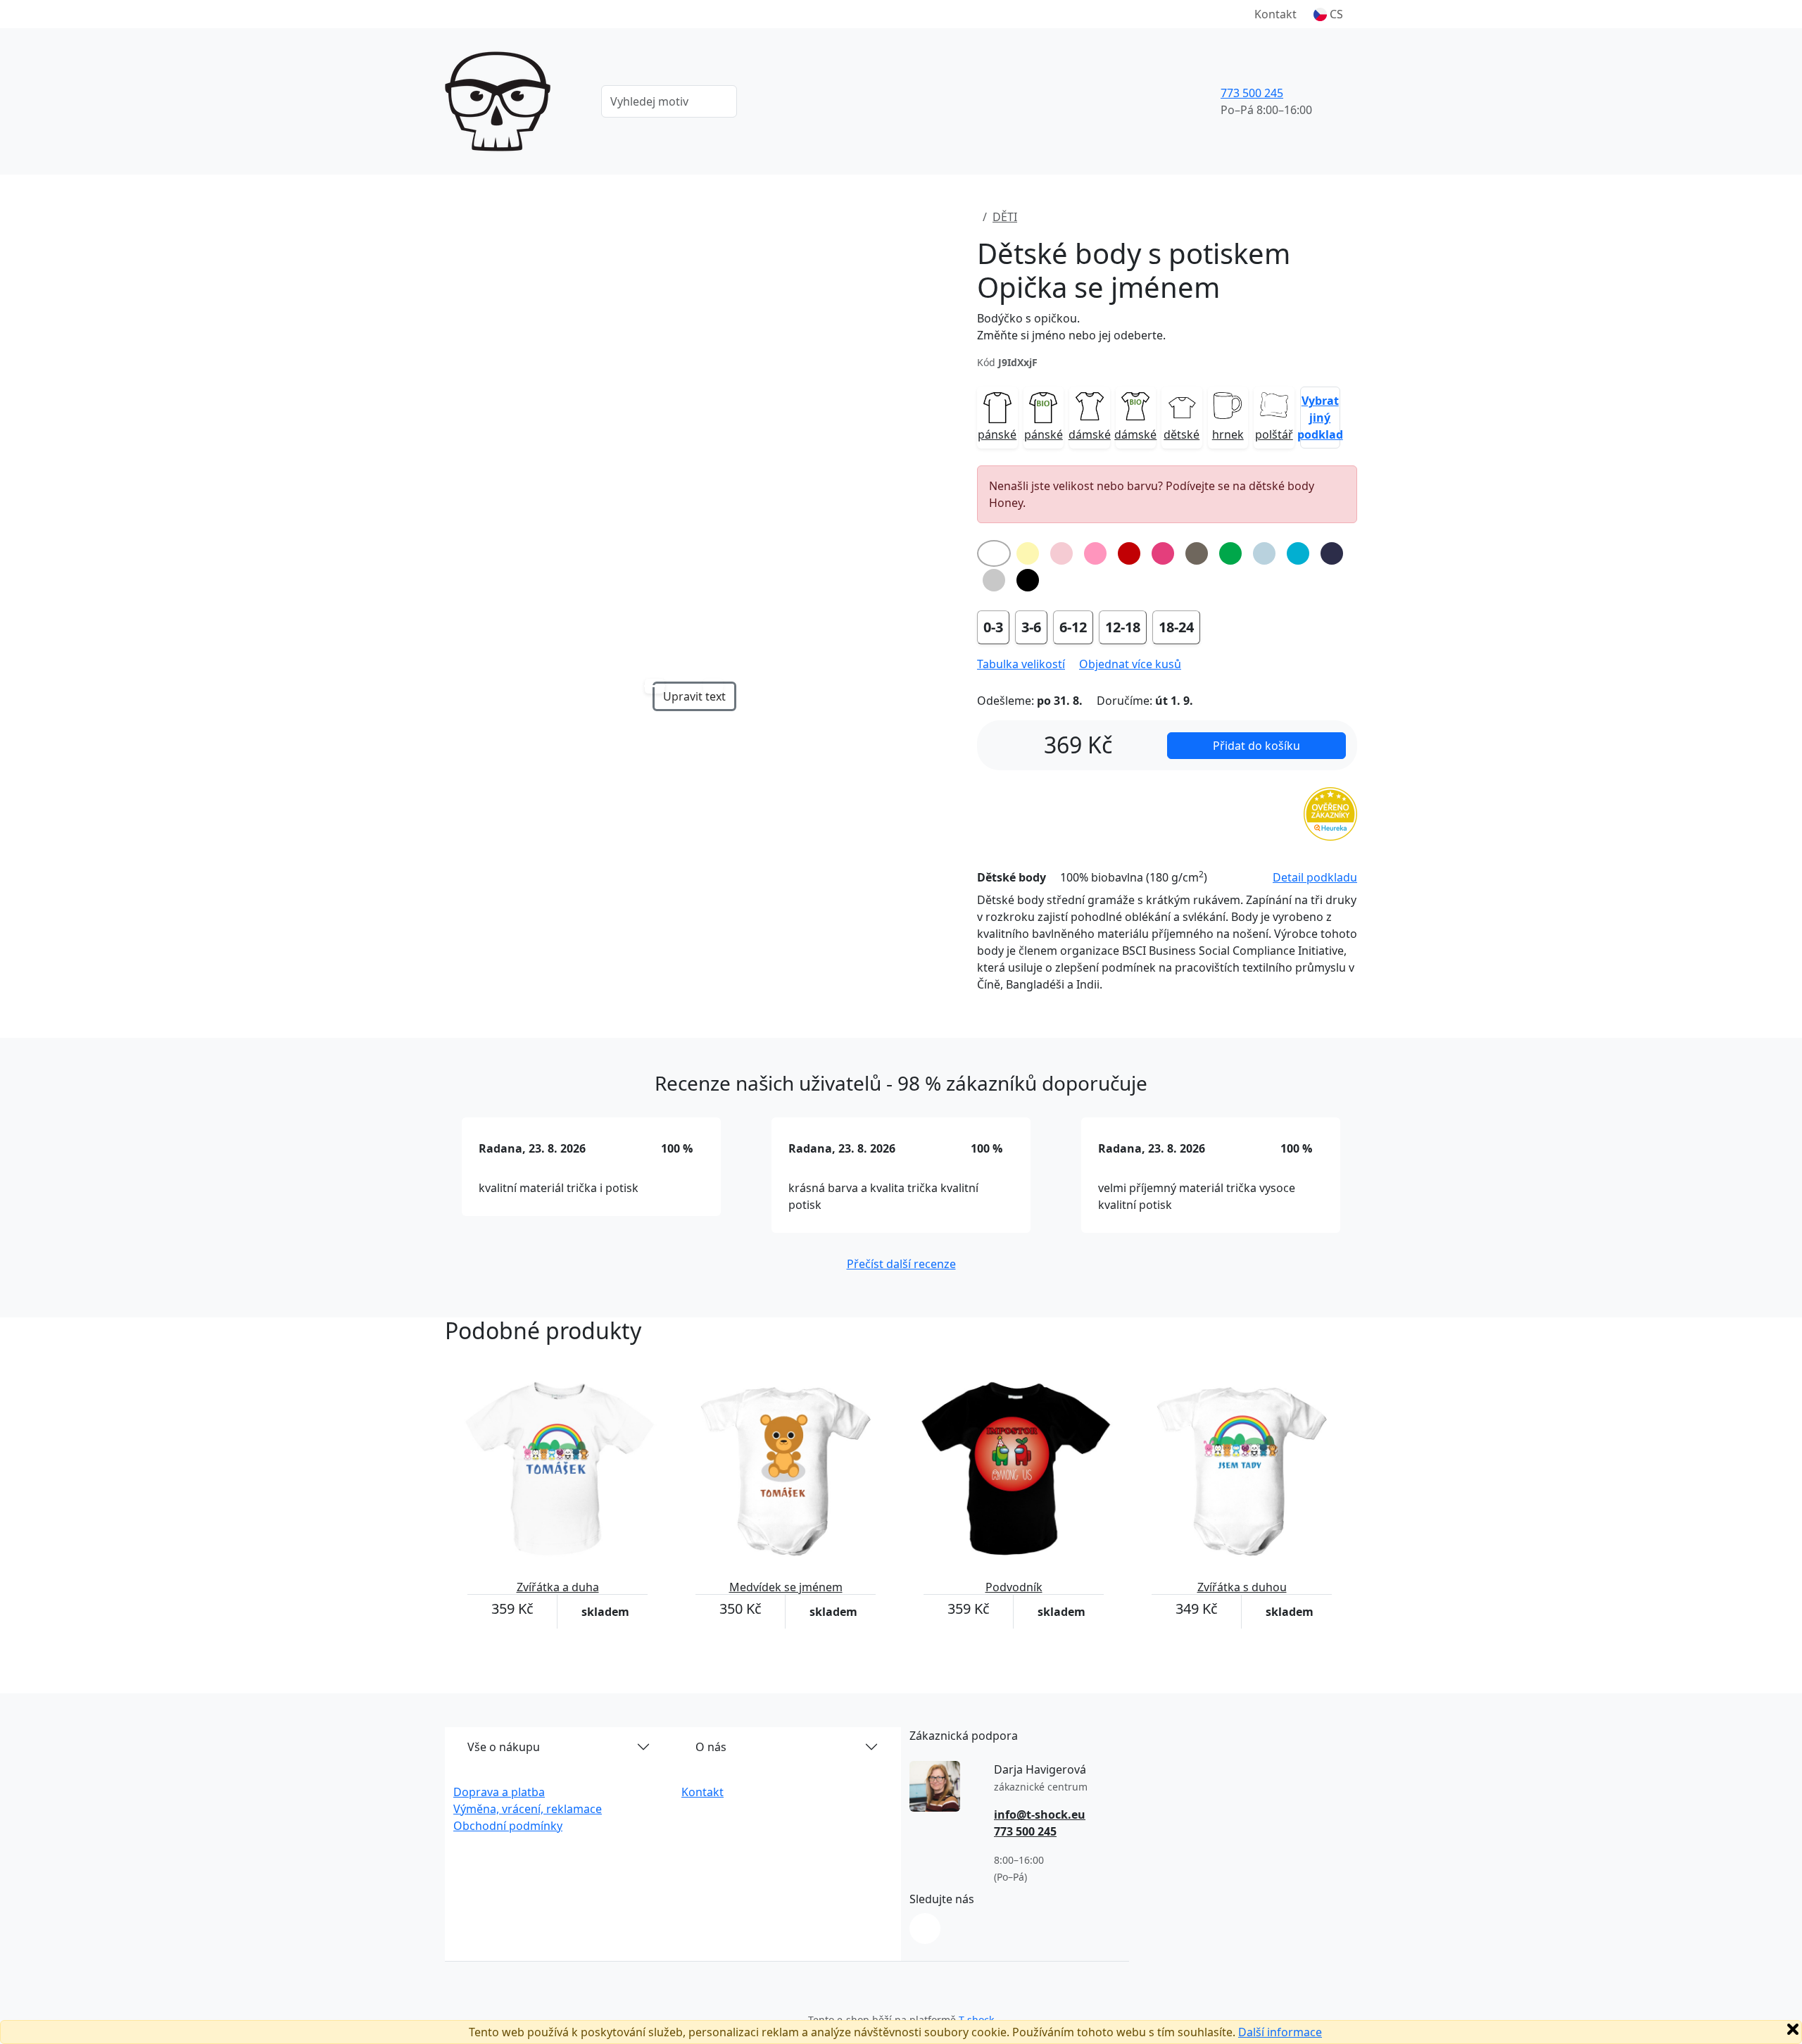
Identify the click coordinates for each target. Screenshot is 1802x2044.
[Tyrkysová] (1298, 553)
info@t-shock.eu (1040, 1814)
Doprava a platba (499, 1792)
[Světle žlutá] (1028, 553)
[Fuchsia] (1163, 553)
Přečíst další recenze (901, 1264)
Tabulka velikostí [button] (1021, 664)
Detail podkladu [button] (1315, 877)
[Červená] (1129, 553)
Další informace (1280, 2032)
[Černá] (1028, 580)
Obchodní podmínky (508, 1826)
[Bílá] (994, 553)
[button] (1328, 14)
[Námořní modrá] (1332, 553)
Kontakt (1275, 14)
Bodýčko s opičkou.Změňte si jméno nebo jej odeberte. (1071, 327)
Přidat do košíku (1256, 746)
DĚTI (1005, 217)
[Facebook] (925, 1929)
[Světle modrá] (1264, 553)
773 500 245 (1252, 93)
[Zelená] (1230, 553)
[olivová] (1197, 553)
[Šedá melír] (994, 580)
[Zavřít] (1793, 2029)
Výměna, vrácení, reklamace (528, 1809)
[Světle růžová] (1061, 553)
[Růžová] (1095, 553)
